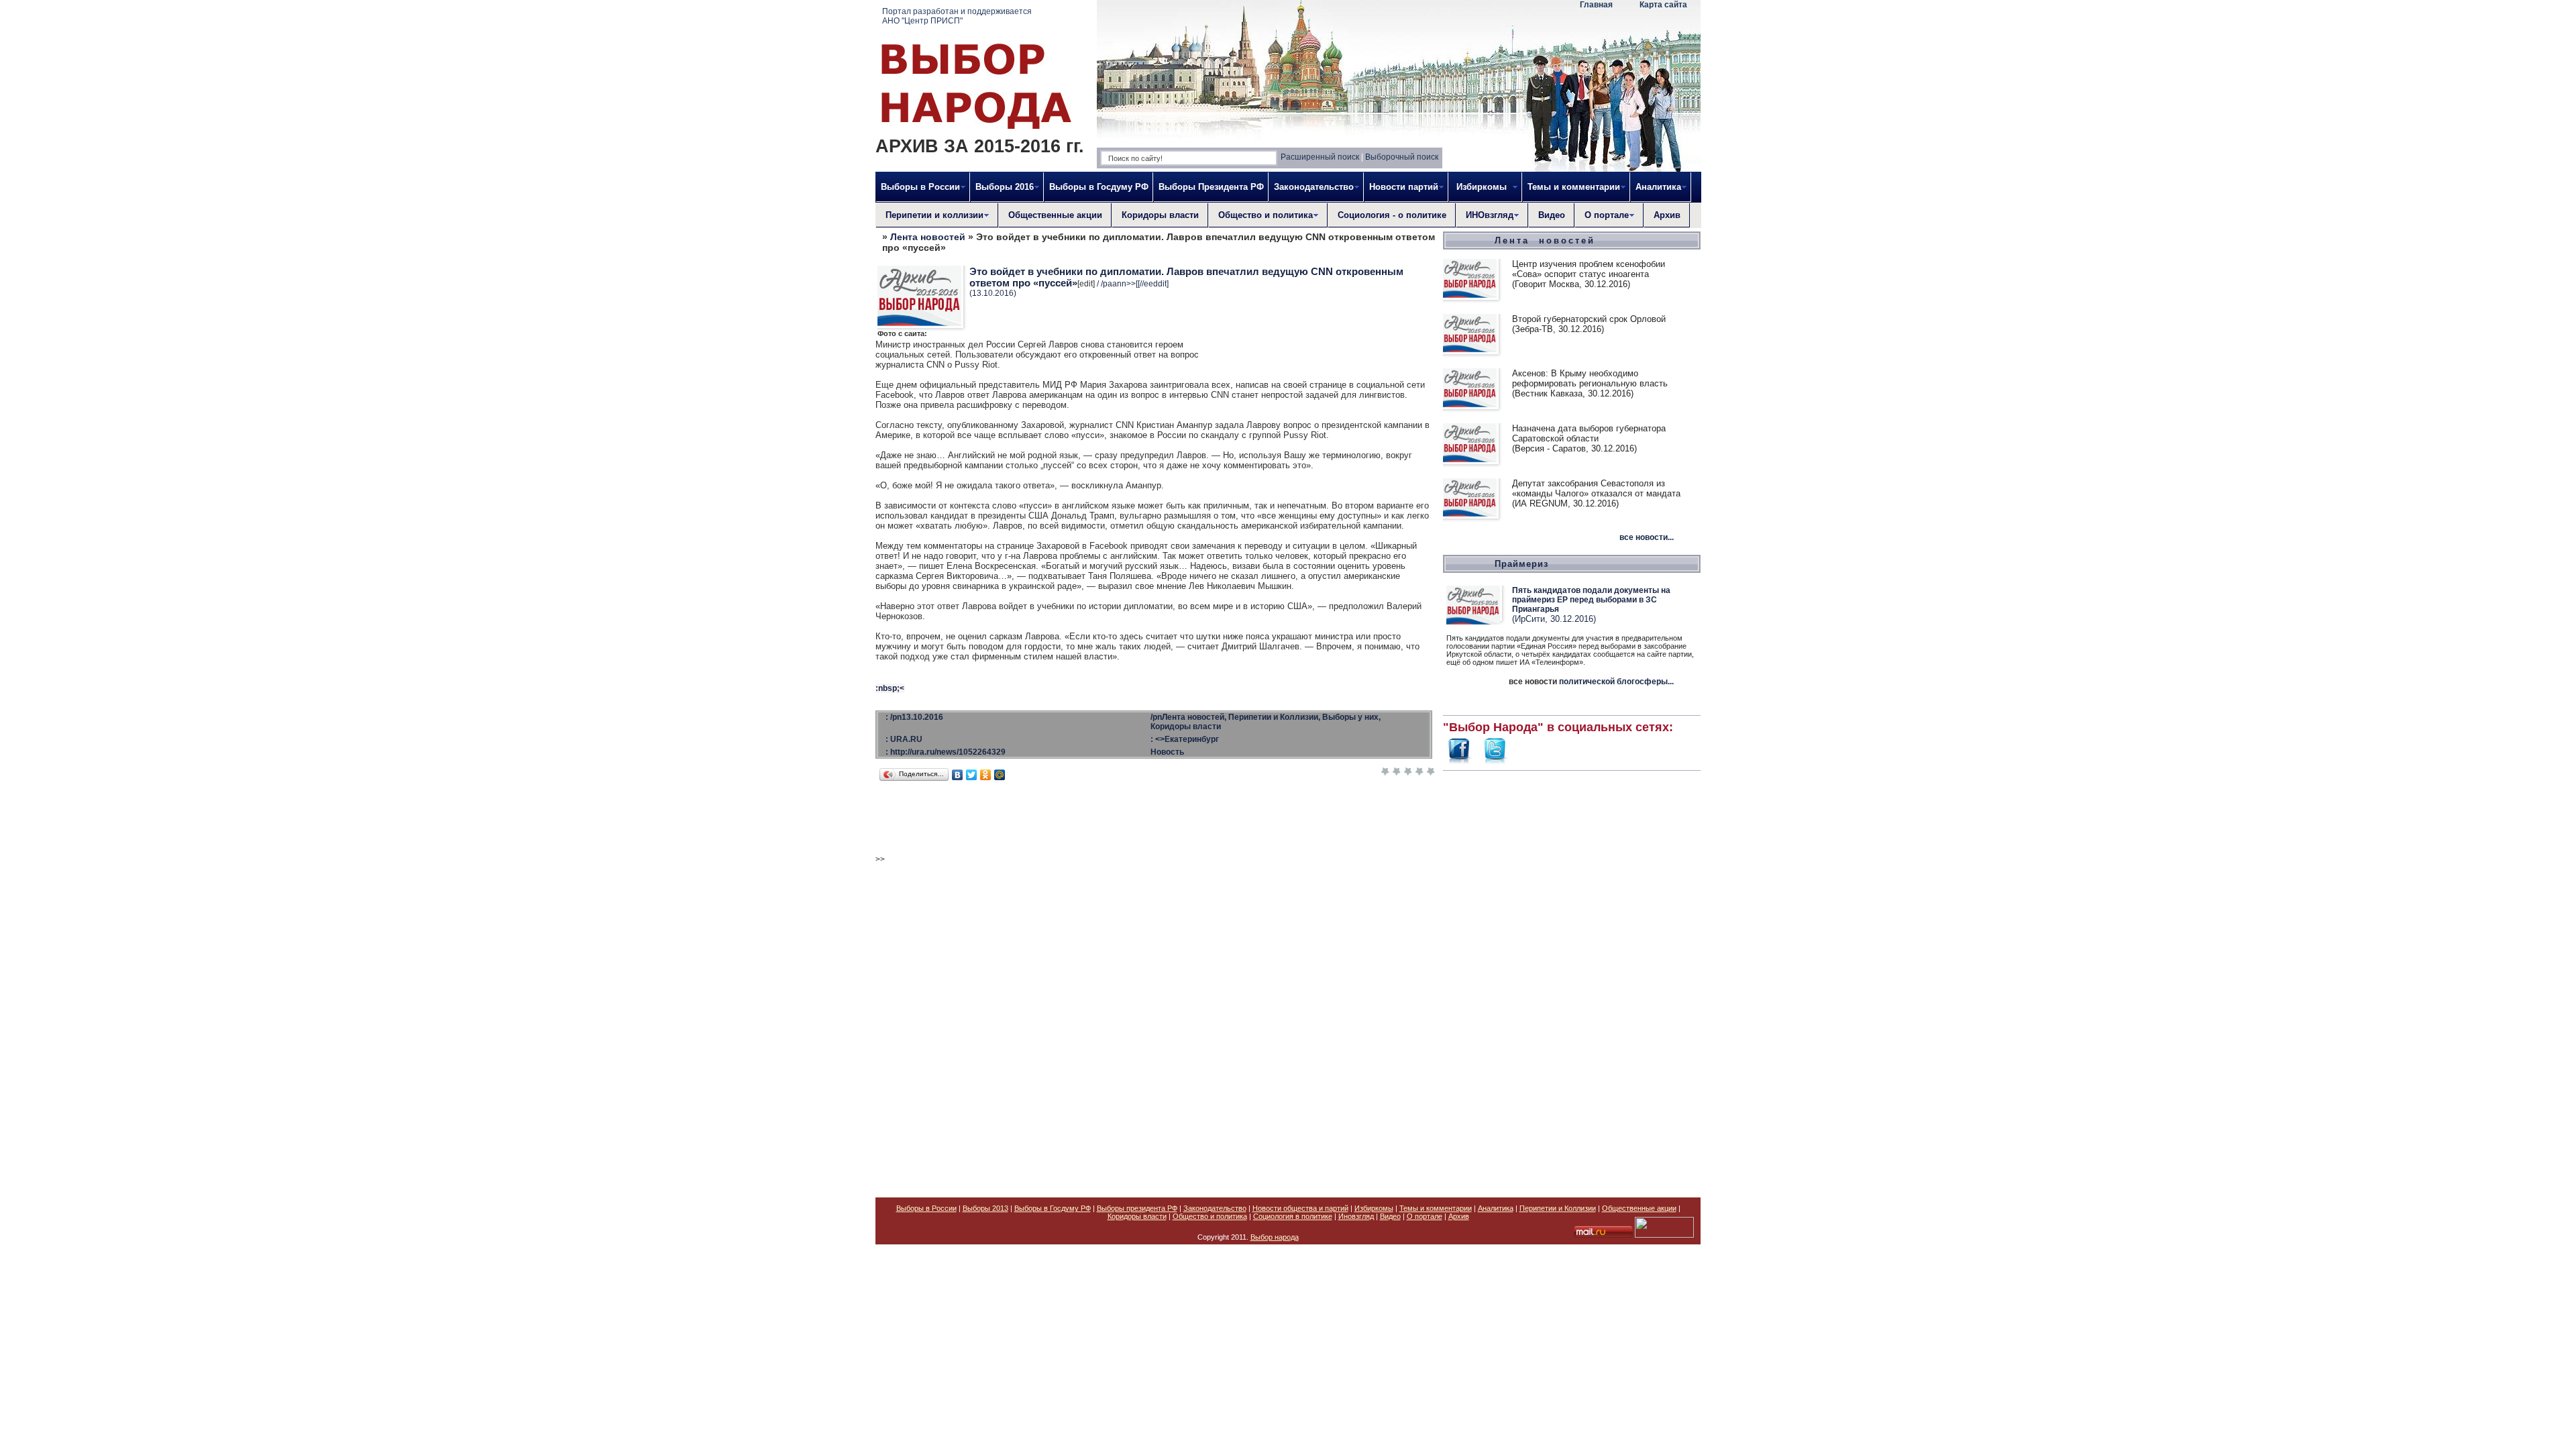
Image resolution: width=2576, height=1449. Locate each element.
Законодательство (1215, 1208)
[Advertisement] (1572, 977)
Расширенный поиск (1320, 157)
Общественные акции (1055, 215)
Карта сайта (1663, 5)
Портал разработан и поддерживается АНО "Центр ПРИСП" (957, 16)
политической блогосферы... (1616, 682)
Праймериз (1521, 564)
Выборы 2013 (985, 1208)
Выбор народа (1275, 1237)
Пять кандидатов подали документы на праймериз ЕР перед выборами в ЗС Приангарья (1591, 600)
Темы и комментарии (1436, 1208)
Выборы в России (926, 1208)
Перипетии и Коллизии (1558, 1208)
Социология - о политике (1392, 215)
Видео (1552, 215)
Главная (1596, 5)
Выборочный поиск (1402, 157)
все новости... (1647, 537)
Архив (1667, 215)
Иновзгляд (1356, 1216)
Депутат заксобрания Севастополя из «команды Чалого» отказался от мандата (1596, 488)
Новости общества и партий (1300, 1208)
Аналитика (1496, 1208)
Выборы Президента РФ (1211, 187)
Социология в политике (1293, 1216)
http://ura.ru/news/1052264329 (948, 752)
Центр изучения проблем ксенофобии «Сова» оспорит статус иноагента (1589, 269)
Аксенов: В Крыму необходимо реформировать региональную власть (1590, 378)
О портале (1425, 1216)
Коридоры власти (1160, 215)
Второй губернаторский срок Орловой (1589, 319)
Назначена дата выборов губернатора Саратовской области (1589, 433)
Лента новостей (928, 237)
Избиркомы (1374, 1208)
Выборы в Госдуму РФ (1099, 187)
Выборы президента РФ (1137, 1208)
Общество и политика (1210, 1216)
